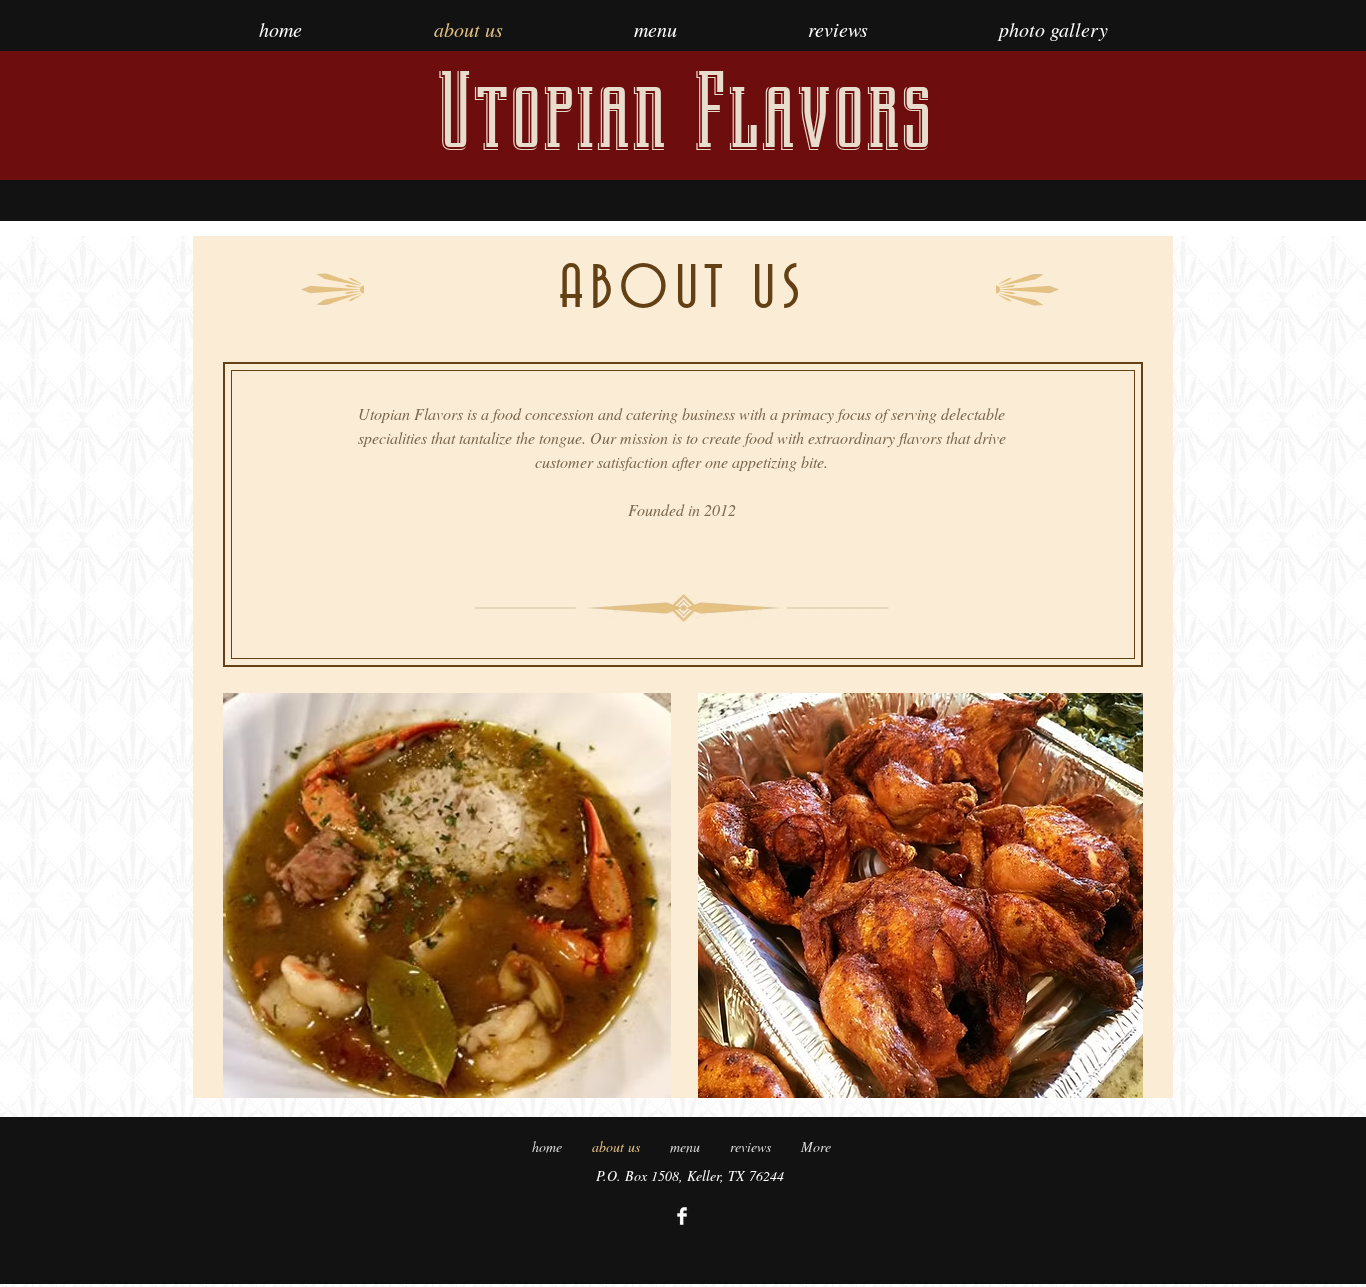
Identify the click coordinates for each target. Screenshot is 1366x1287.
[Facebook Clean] (682, 1216)
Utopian (551, 112)
